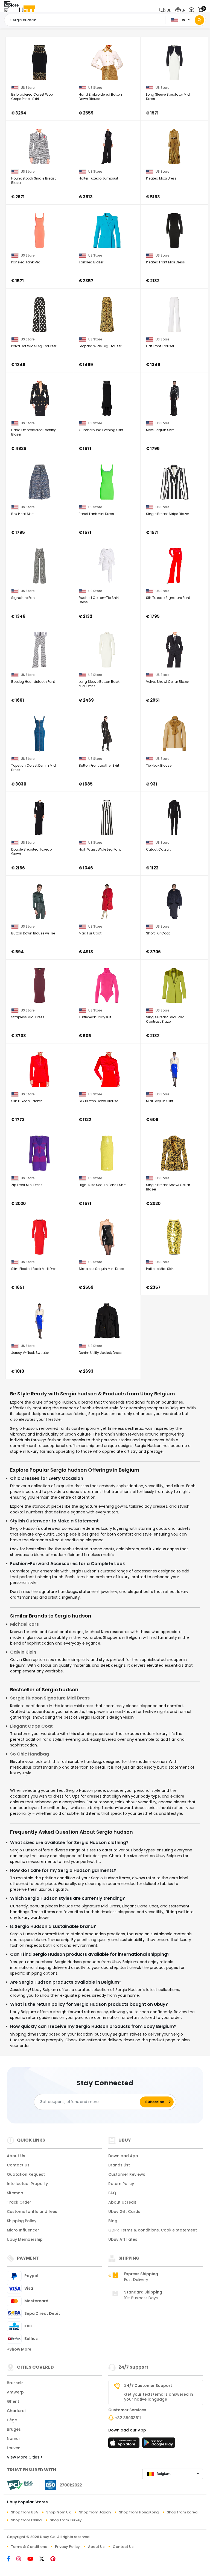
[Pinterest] (56, 2559)
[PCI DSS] (20, 2485)
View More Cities (24, 2457)
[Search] (199, 20)
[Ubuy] (27, 10)
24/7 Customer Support (148, 2386)
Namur (14, 2439)
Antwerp (15, 2392)
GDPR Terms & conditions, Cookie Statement (153, 2230)
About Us (16, 2156)
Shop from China (26, 2520)
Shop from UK (59, 2512)
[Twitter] (45, 2559)
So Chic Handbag (30, 1754)
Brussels (15, 2383)
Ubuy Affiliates (123, 2239)
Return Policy (121, 2184)
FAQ (112, 2193)
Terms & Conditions (29, 2547)
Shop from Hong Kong (139, 2512)
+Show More (19, 2349)
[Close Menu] (6, 12)
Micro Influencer (23, 2230)
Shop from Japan (95, 2512)
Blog (113, 2221)
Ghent (13, 2401)
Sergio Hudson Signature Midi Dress (50, 1698)
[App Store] (125, 2444)
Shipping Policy (22, 2221)
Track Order (19, 2202)
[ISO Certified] (61, 2484)
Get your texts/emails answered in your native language (159, 2397)
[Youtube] (33, 2559)
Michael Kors (24, 1624)
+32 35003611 (128, 2418)
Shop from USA (24, 2512)
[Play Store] (159, 2444)
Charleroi (16, 2411)
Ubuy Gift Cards (124, 2212)
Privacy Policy (67, 2547)
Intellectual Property (27, 2184)
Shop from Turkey (66, 2520)
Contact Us (18, 2165)
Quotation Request (26, 2174)
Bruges (14, 2429)
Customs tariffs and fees (32, 2212)
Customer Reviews (127, 2174)
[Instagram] (22, 2559)
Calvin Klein (23, 1652)
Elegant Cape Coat (31, 1726)
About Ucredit (122, 2202)
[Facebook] (12, 2559)
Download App (123, 2156)
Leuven (14, 2448)
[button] (166, 10)
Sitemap (15, 2193)
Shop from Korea (182, 2512)
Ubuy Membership (25, 2239)
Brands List (119, 2165)
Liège (12, 2420)
